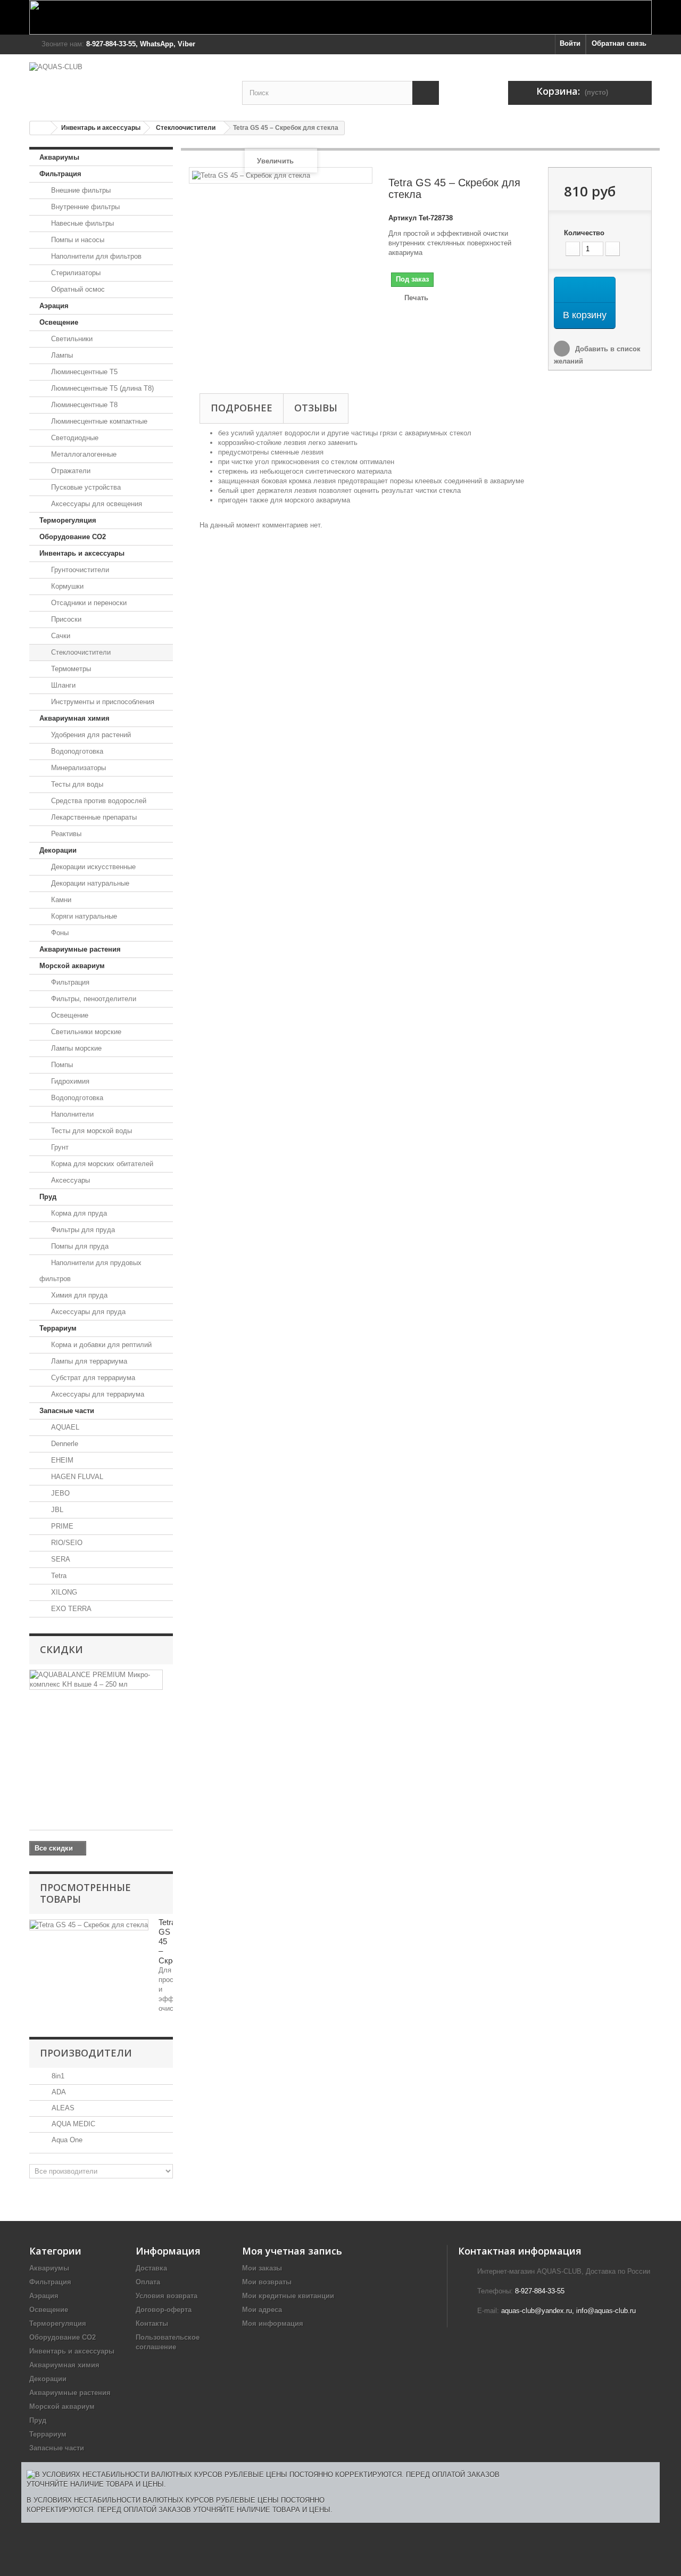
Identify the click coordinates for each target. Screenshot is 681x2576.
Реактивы (65, 834)
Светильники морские (85, 1032)
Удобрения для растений (90, 735)
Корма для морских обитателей (101, 1164)
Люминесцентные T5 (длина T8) (101, 388)
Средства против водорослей (98, 801)
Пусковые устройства (85, 487)
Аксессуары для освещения (95, 504)
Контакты (152, 2323)
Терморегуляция (68, 520)
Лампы (61, 355)
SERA (60, 1559)
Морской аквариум (72, 966)
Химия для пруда (78, 1295)
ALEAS (62, 2108)
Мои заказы (262, 2268)
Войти (570, 43)
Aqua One (66, 2140)
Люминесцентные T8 (83, 405)
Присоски (65, 619)
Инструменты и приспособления (102, 702)
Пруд (48, 1197)
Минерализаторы (77, 768)
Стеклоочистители (186, 128)
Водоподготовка (76, 751)
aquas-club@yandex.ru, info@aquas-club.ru (568, 2311)
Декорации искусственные (92, 867)
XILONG (63, 1592)
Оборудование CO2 (73, 537)
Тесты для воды (76, 784)
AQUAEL (64, 1427)
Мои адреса (262, 2310)
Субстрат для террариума (92, 1378)
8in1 (57, 2076)
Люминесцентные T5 (83, 372)
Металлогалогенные (83, 454)
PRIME (61, 1526)
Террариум (58, 1328)
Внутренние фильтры (84, 207)
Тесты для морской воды (90, 1131)
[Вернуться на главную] (40, 128)
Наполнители (71, 1114)
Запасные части (67, 1411)
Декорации (58, 850)
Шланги (62, 685)
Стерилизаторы (75, 273)
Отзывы (316, 408)
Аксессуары (69, 1180)
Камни (60, 900)
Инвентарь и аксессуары (101, 128)
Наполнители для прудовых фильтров (90, 1271)
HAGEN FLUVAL (76, 1477)
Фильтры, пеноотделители (93, 999)
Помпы (61, 1065)
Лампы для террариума (88, 1361)
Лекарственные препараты (93, 817)
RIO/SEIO (66, 1543)
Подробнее (242, 408)
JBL (56, 1510)
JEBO (59, 1493)
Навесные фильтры (81, 223)
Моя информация (273, 2323)
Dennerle (64, 1444)
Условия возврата (167, 2296)
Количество (584, 233)
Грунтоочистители (79, 570)
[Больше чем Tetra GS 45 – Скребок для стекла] (89, 1925)
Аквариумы (59, 157)
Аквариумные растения (80, 949)
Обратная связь (619, 43)
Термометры (70, 669)
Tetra (58, 1576)
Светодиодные (74, 438)
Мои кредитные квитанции (288, 2296)
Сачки (60, 636)
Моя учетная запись (292, 2251)
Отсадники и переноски (88, 603)
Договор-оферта (164, 2310)
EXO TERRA (70, 1609)
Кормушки (66, 586)
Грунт (59, 1147)
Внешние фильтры (80, 190)
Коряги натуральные (83, 916)
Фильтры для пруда (82, 1230)
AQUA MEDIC (72, 2124)
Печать (416, 298)
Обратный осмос (77, 289)
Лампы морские (75, 1048)
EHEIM (61, 1460)
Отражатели (70, 471)
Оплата (148, 2282)
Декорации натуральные (89, 883)
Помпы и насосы (77, 240)
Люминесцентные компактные (98, 421)
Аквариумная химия (74, 718)
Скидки (61, 1649)
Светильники (71, 339)
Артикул (402, 218)
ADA (58, 2092)
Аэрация (54, 306)
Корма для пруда (78, 1213)
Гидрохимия (69, 1081)
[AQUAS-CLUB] (128, 82)
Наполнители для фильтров (95, 256)
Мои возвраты (267, 2282)
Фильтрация (60, 174)
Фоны (59, 933)
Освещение (59, 322)
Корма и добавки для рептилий (100, 1345)
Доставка (151, 2268)
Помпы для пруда (79, 1246)
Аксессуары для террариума (97, 1394)
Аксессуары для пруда (87, 1312)
